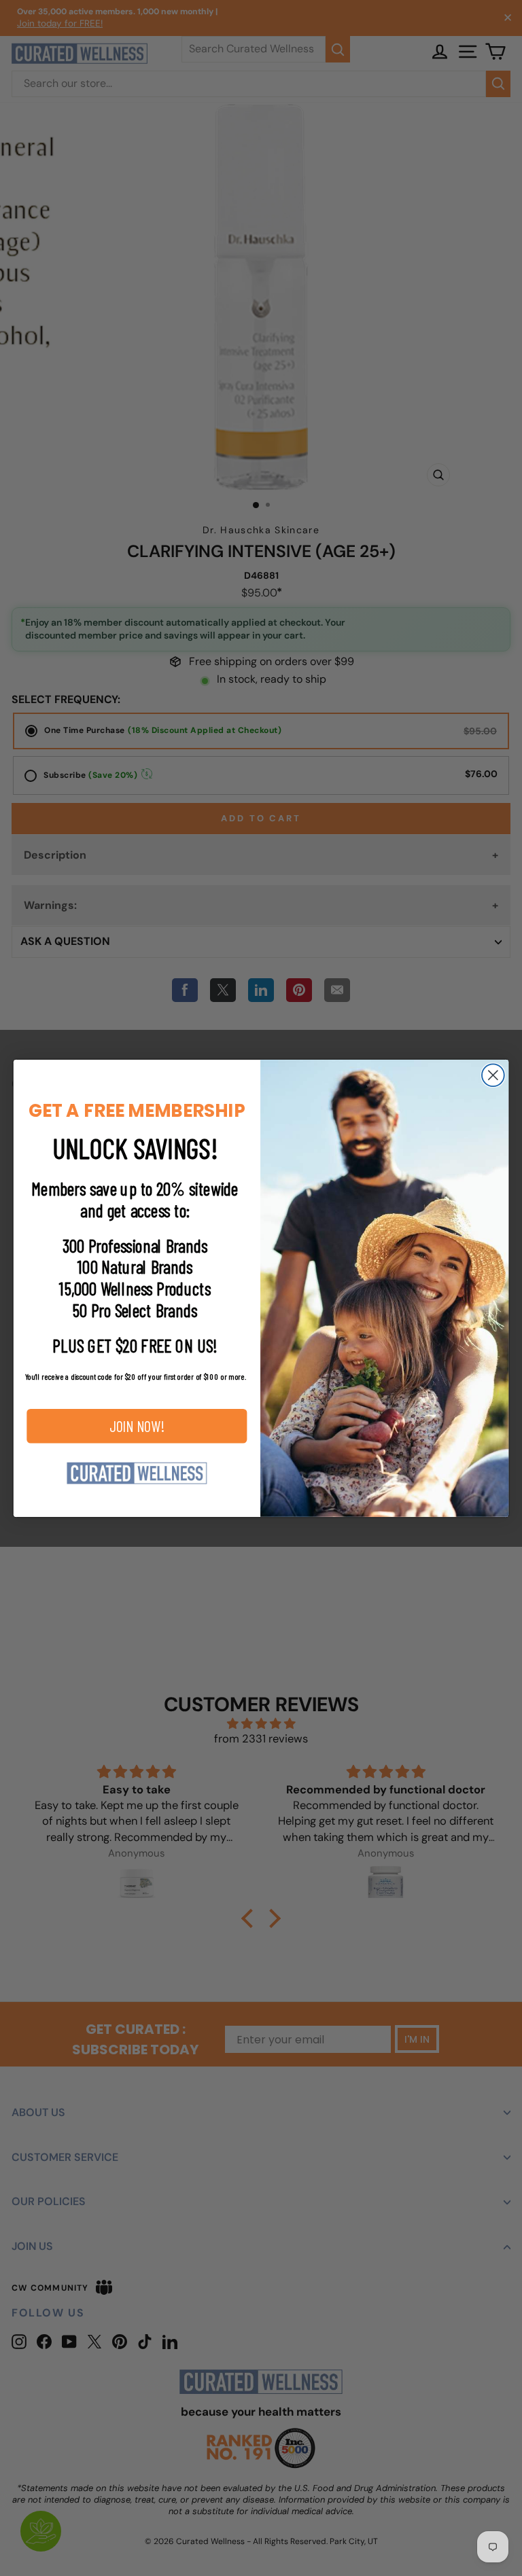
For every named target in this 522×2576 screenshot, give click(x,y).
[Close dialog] (493, 1075)
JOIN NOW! (137, 1426)
